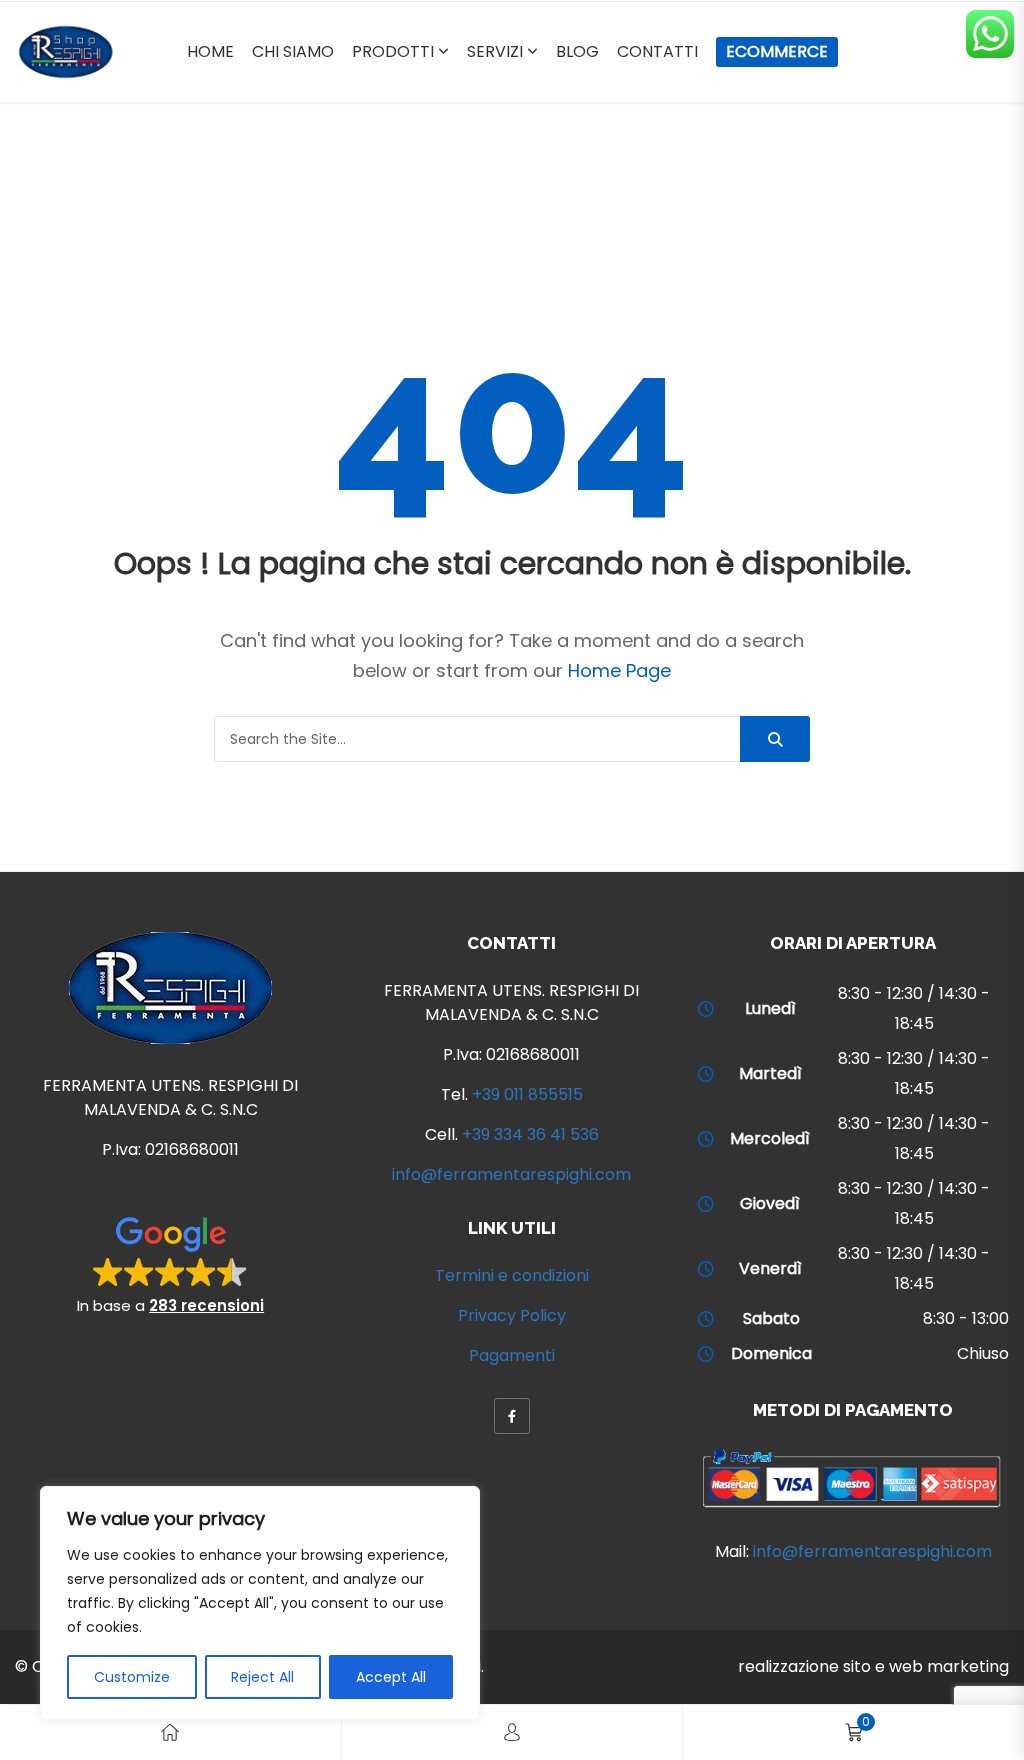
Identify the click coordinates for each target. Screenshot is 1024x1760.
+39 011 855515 (527, 1094)
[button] (170, 1264)
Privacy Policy (512, 1315)
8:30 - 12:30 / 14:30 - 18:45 (914, 1008)
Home (210, 51)
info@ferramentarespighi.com (511, 1174)
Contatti (657, 51)
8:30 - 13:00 (966, 1318)
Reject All (262, 1677)
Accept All (391, 1677)
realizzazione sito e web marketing (873, 1666)
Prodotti (393, 51)
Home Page (619, 670)
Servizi (495, 51)
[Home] (170, 1732)
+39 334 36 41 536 (530, 1134)
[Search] (775, 739)
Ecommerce (777, 51)
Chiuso (983, 1353)
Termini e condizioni (512, 1275)
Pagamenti (512, 1355)
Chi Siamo (293, 51)
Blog (577, 51)
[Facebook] (512, 1416)
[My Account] (512, 1732)
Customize (132, 1677)
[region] (260, 1603)
